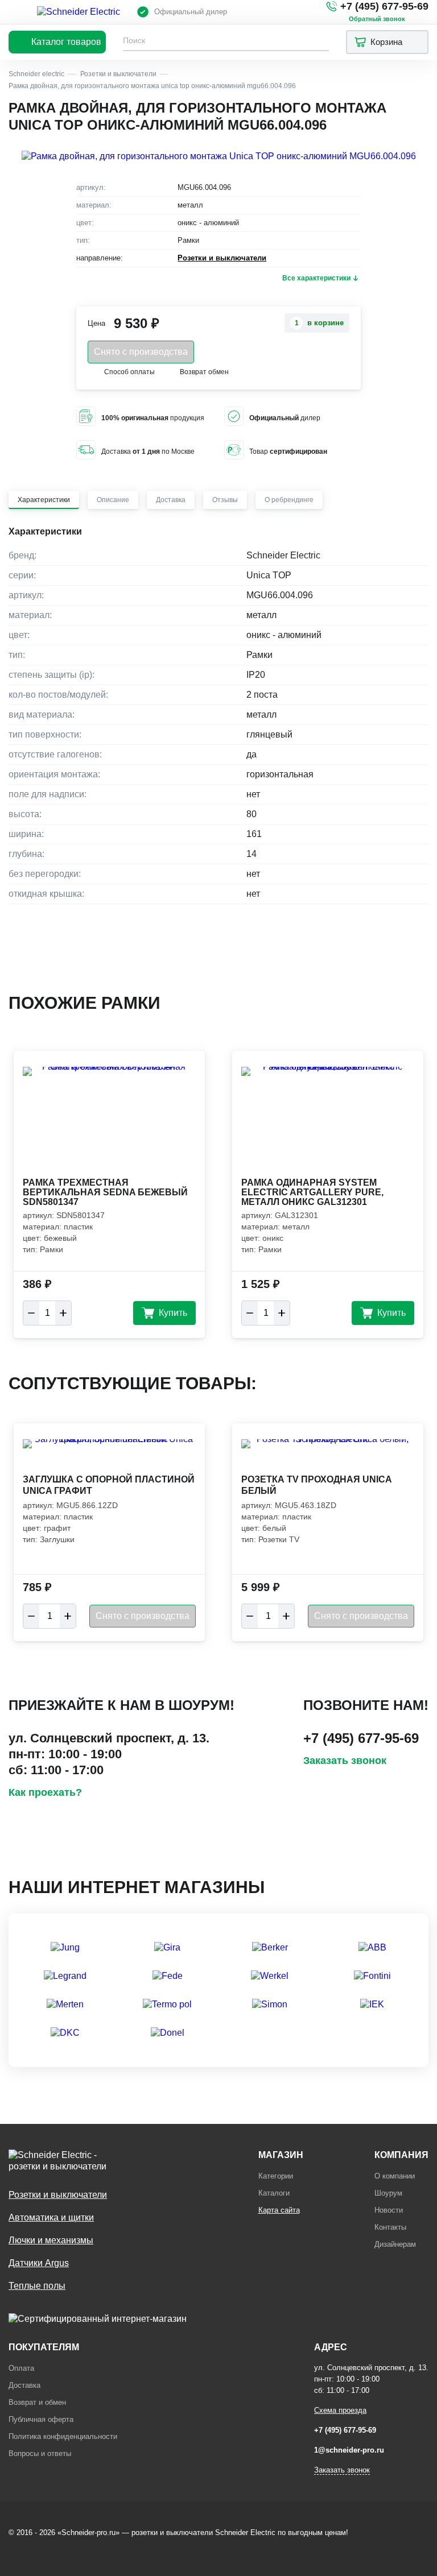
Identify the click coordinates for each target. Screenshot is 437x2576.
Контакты (390, 2227)
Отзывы (225, 500)
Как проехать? (45, 1792)
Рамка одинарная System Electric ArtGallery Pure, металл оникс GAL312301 (312, 1192)
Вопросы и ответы (40, 2453)
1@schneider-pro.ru (349, 2450)
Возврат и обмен (37, 2402)
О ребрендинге (289, 500)
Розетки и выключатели (222, 258)
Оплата (21, 2368)
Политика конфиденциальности (63, 2436)
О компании (395, 2176)
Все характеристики (316, 278)
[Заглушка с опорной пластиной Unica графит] (109, 1455)
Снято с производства (141, 352)
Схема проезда (340, 2410)
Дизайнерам (395, 2244)
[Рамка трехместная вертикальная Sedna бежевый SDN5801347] (109, 1121)
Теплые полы (37, 2286)
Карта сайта (279, 2210)
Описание (113, 500)
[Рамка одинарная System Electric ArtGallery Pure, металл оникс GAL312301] (328, 1121)
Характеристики (44, 500)
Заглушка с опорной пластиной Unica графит (109, 1485)
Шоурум (388, 2193)
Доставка (171, 500)
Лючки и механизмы (51, 2240)
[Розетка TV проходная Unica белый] (328, 1455)
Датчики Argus (39, 2263)
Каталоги (274, 2193)
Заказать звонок (345, 1761)
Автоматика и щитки (51, 2217)
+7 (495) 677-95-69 (384, 6)
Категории (276, 2176)
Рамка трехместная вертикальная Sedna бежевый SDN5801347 (105, 1192)
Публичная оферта (41, 2419)
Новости (389, 2210)
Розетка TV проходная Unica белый (316, 1485)
